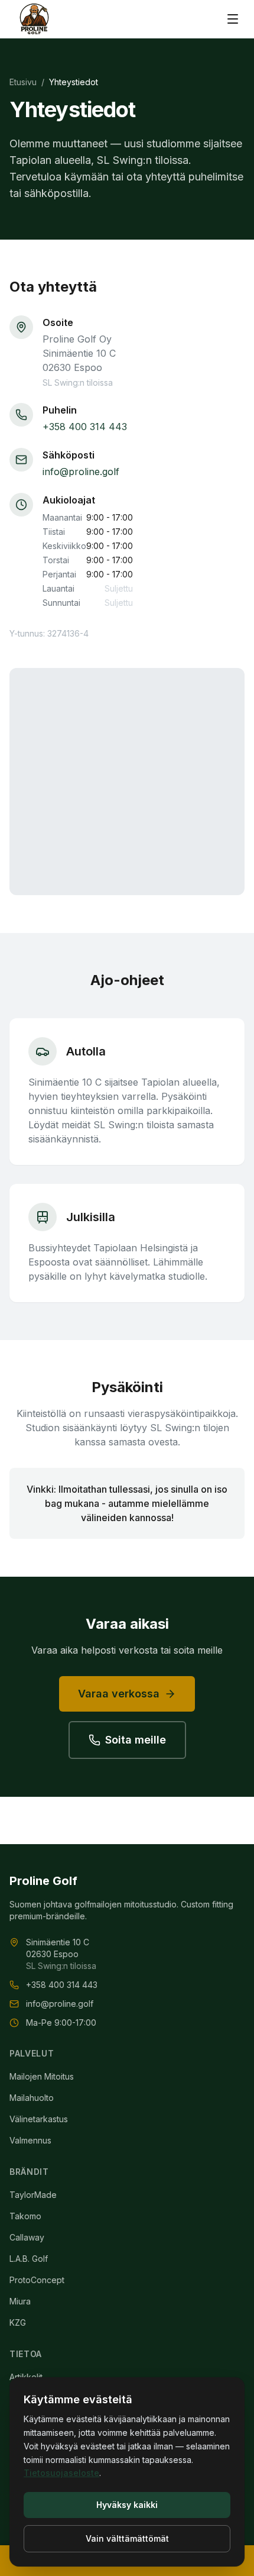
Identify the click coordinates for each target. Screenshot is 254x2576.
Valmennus (30, 2140)
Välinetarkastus (39, 2119)
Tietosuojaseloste (61, 2473)
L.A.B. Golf (29, 2259)
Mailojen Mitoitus (42, 2076)
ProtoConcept (37, 2280)
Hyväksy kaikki (127, 2505)
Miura (20, 2301)
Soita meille (136, 1740)
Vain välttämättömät (127, 2538)
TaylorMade (33, 2195)
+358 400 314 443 (85, 427)
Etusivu (23, 82)
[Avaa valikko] (233, 19)
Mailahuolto (32, 2098)
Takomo (25, 2216)
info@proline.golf (81, 472)
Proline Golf (43, 1881)
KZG (18, 2322)
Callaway (27, 2237)
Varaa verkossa (119, 1694)
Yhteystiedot (74, 82)
